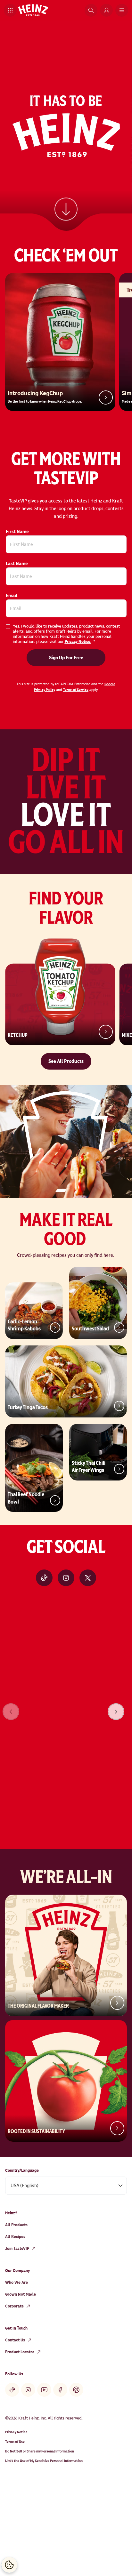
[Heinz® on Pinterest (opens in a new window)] (76, 2390)
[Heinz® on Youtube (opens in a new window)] (44, 2390)
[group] (66, 1703)
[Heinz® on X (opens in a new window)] (88, 1578)
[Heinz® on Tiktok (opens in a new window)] (44, 1578)
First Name (17, 532)
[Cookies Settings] (9, 2565)
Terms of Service (76, 690)
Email (12, 596)
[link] (66, 208)
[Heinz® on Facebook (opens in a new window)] (60, 2390)
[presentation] (116, 1712)
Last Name (17, 564)
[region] (66, 1703)
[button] (10, 10)
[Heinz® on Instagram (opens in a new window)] (66, 1578)
